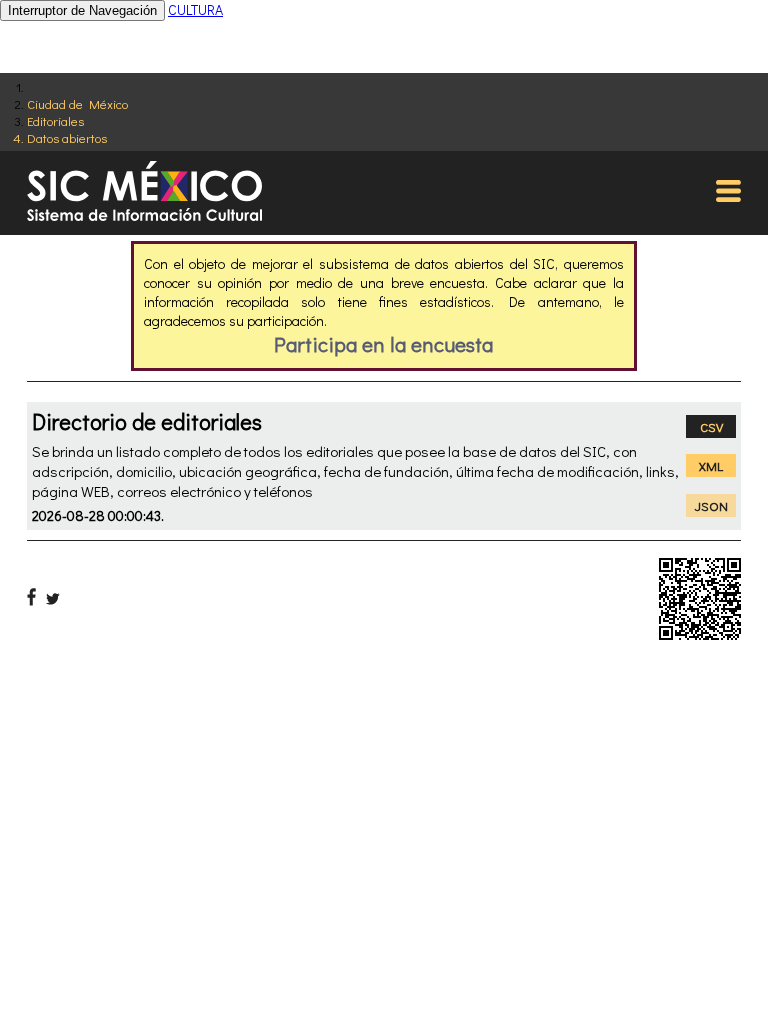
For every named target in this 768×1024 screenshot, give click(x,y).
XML (711, 465)
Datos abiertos (67, 137)
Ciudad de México (77, 103)
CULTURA (195, 9)
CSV (711, 426)
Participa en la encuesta (383, 344)
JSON (711, 505)
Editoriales (55, 120)
